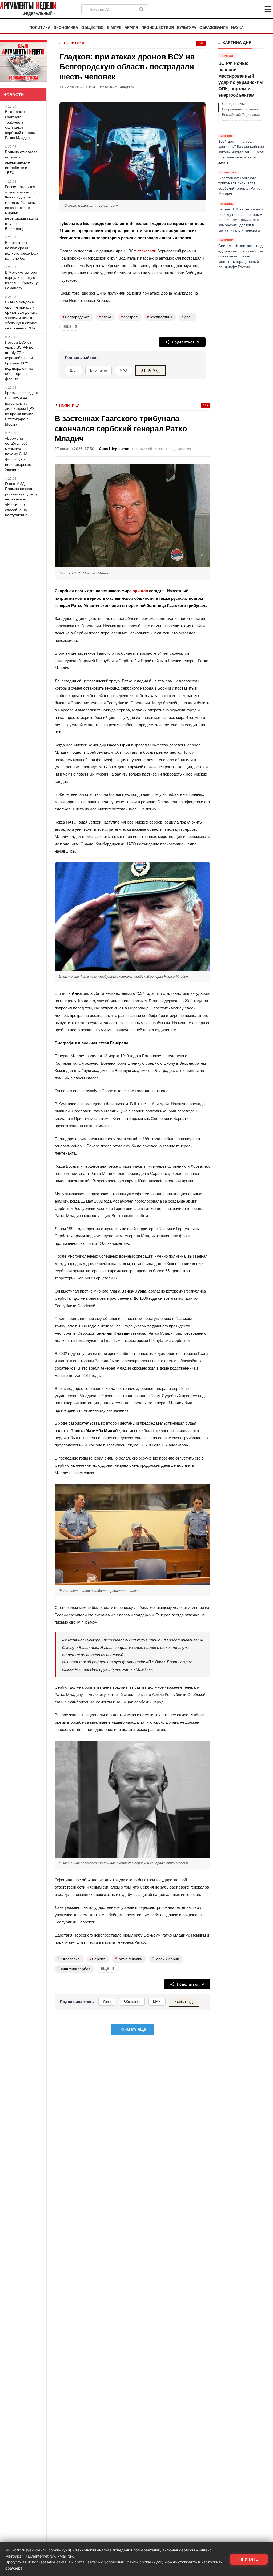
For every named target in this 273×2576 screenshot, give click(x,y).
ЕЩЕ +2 (70, 327)
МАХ (124, 370)
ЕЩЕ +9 (107, 1969)
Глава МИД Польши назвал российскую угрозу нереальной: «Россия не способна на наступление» (21, 499)
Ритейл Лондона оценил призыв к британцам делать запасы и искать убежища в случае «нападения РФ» (21, 315)
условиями (114, 2562)
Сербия (97, 1959)
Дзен (73, 370)
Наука (237, 28)
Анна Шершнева (114, 449)
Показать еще (132, 2029)
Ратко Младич (129, 1959)
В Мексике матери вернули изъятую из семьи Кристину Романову (21, 280)
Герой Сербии (165, 1959)
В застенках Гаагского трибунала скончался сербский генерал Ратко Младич (21, 125)
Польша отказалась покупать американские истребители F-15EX (22, 162)
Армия (131, 28)
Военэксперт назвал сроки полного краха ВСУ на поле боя (22, 250)
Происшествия (158, 28)
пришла (140, 591)
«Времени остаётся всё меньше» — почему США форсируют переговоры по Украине (18, 454)
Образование (214, 28)
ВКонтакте (99, 370)
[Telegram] (240, 9)
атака (105, 317)
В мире (114, 28)
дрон (187, 317)
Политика (40, 28)
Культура (187, 28)
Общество (93, 28)
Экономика (66, 28)
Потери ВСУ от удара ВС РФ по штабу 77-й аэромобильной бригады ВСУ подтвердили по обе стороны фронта (19, 361)
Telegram (126, 87)
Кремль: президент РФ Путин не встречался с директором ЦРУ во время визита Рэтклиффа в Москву (22, 408)
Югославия (69, 1959)
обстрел (129, 317)
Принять (249, 2559)
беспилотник (160, 317)
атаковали (147, 251)
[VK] (253, 9)
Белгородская (76, 317)
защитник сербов (74, 1969)
